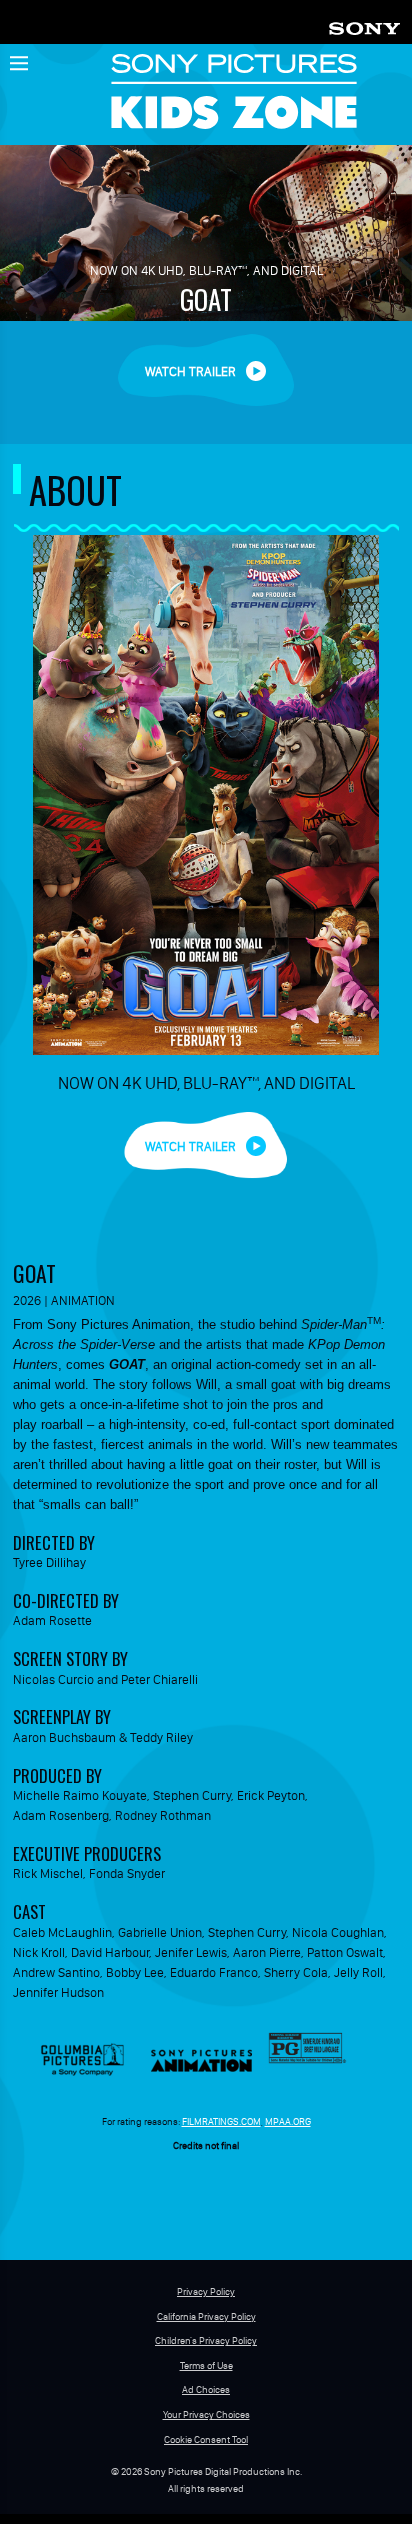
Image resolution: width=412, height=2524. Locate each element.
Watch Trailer (190, 371)
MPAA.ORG (288, 2122)
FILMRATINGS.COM (221, 2122)
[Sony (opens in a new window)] (364, 25)
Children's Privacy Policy (206, 2341)
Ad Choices (206, 2390)
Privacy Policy (206, 2292)
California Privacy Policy (206, 2317)
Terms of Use (206, 2366)
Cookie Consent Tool (206, 2440)
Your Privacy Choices (206, 2415)
